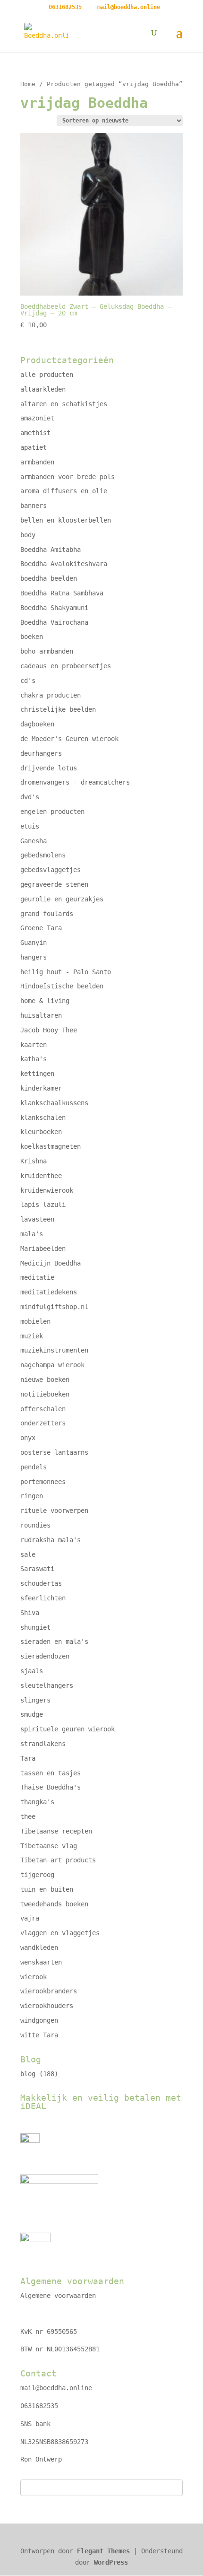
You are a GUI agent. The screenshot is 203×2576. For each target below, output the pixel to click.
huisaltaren (41, 1015)
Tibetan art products (58, 1860)
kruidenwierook (47, 1190)
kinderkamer (41, 1088)
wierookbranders (49, 1991)
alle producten (47, 375)
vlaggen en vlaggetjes (60, 1933)
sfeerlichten (43, 1598)
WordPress (111, 2562)
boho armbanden (47, 651)
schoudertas (41, 1583)
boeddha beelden (49, 578)
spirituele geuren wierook (68, 1729)
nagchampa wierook (52, 1365)
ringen (32, 1496)
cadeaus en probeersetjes (66, 666)
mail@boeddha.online (56, 2388)
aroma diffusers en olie (64, 491)
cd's (28, 681)
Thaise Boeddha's (51, 1787)
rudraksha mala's (51, 1540)
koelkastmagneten (51, 1146)
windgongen (39, 2020)
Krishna (34, 1161)
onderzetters (43, 1423)
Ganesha (34, 841)
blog (28, 2074)
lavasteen (37, 1219)
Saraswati (37, 1569)
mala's (32, 1234)
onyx (28, 1438)
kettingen (37, 1074)
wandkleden (39, 1947)
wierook (34, 1977)
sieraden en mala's (54, 1642)
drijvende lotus (49, 768)
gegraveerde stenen (54, 884)
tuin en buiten (47, 1889)
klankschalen (43, 1118)
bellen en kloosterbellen (66, 520)
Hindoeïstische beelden (62, 986)
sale (28, 1554)
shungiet (35, 1627)
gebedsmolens (43, 855)
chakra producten (51, 695)
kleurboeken (41, 1132)
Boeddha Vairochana (54, 622)
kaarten (34, 1045)
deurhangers (41, 753)
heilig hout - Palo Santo (66, 972)
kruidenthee (41, 1176)
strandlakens (43, 1744)
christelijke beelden (58, 709)
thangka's (37, 1802)
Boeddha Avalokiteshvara (64, 564)
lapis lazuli (43, 1205)
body (28, 535)
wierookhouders (47, 2006)
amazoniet (37, 418)
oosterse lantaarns (54, 1452)
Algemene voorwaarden (58, 2296)
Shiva (30, 1613)
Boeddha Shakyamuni (54, 608)
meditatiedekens (49, 1292)
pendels (34, 1467)
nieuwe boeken (45, 1380)
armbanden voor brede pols (68, 477)
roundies (35, 1525)
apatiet (34, 447)
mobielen (35, 1321)
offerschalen (43, 1409)
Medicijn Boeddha (51, 1263)
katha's (34, 1059)
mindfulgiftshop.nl (54, 1307)
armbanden (37, 462)
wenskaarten (41, 1962)
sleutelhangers (47, 1685)
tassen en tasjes (51, 1773)
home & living (45, 1001)
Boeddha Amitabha (51, 550)
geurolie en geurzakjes (62, 899)
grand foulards (47, 914)
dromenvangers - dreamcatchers (75, 782)
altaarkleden (43, 389)
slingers (35, 1700)
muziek (32, 1336)
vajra (30, 1918)
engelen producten (52, 812)
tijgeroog (37, 1875)
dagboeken (37, 724)
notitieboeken (45, 1394)
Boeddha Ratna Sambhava (62, 593)
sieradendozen (45, 1656)
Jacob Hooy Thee (49, 1030)
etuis (30, 826)
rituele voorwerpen (54, 1511)
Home (28, 84)
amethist (35, 433)
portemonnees (43, 1482)
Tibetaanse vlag (49, 1846)
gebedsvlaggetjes (51, 870)
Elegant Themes (103, 2551)
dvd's (30, 797)
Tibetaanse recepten (56, 1831)
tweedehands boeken (54, 1904)
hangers (34, 957)
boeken (32, 637)
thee (28, 1816)
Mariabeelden (43, 1249)
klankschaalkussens (54, 1103)
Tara (28, 1758)
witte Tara (39, 2035)
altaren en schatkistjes (64, 404)
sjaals (32, 1671)
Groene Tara (41, 928)
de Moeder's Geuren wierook (69, 739)
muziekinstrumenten (54, 1350)
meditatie (37, 1277)
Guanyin (34, 943)
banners (34, 506)
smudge (32, 1714)
